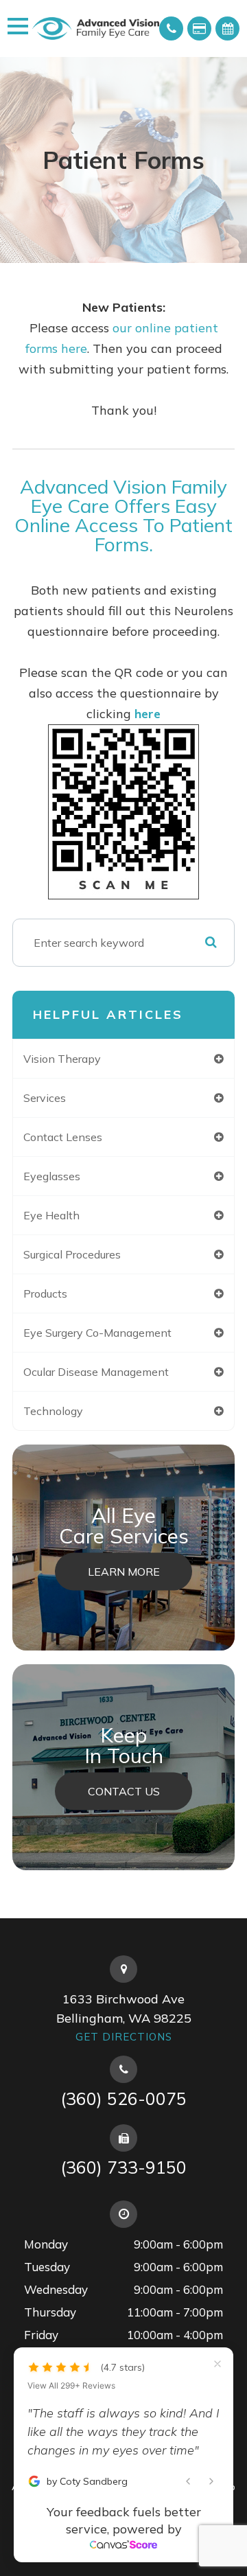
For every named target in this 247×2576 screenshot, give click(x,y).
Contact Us (124, 1791)
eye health (51, 1215)
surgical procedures (72, 1254)
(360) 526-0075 (123, 2098)
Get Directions (124, 2037)
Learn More (124, 1572)
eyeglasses (52, 1176)
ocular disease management (96, 1372)
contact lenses (63, 1137)
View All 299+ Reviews (71, 2367)
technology (53, 1411)
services (45, 1098)
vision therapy (62, 1059)
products (45, 1293)
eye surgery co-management (97, 1333)
